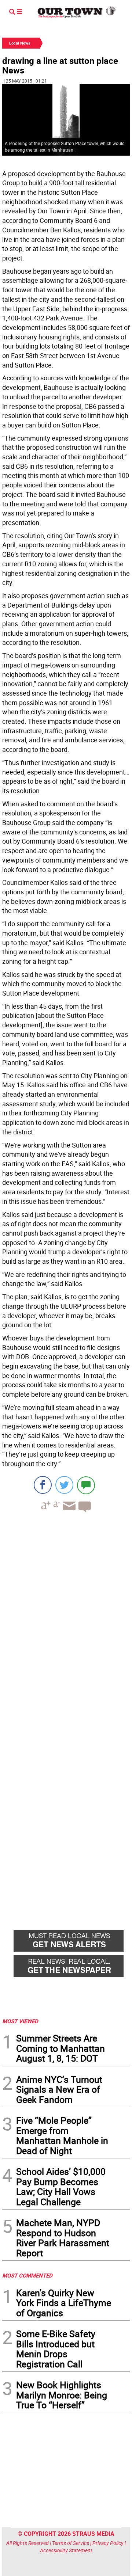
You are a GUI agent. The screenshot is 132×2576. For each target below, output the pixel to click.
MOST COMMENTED (27, 2275)
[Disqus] (66, 1618)
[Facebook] (43, 1485)
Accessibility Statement (66, 2550)
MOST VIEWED (20, 2021)
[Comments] (86, 1485)
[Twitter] (64, 1485)
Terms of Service (71, 2543)
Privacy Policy (108, 2543)
